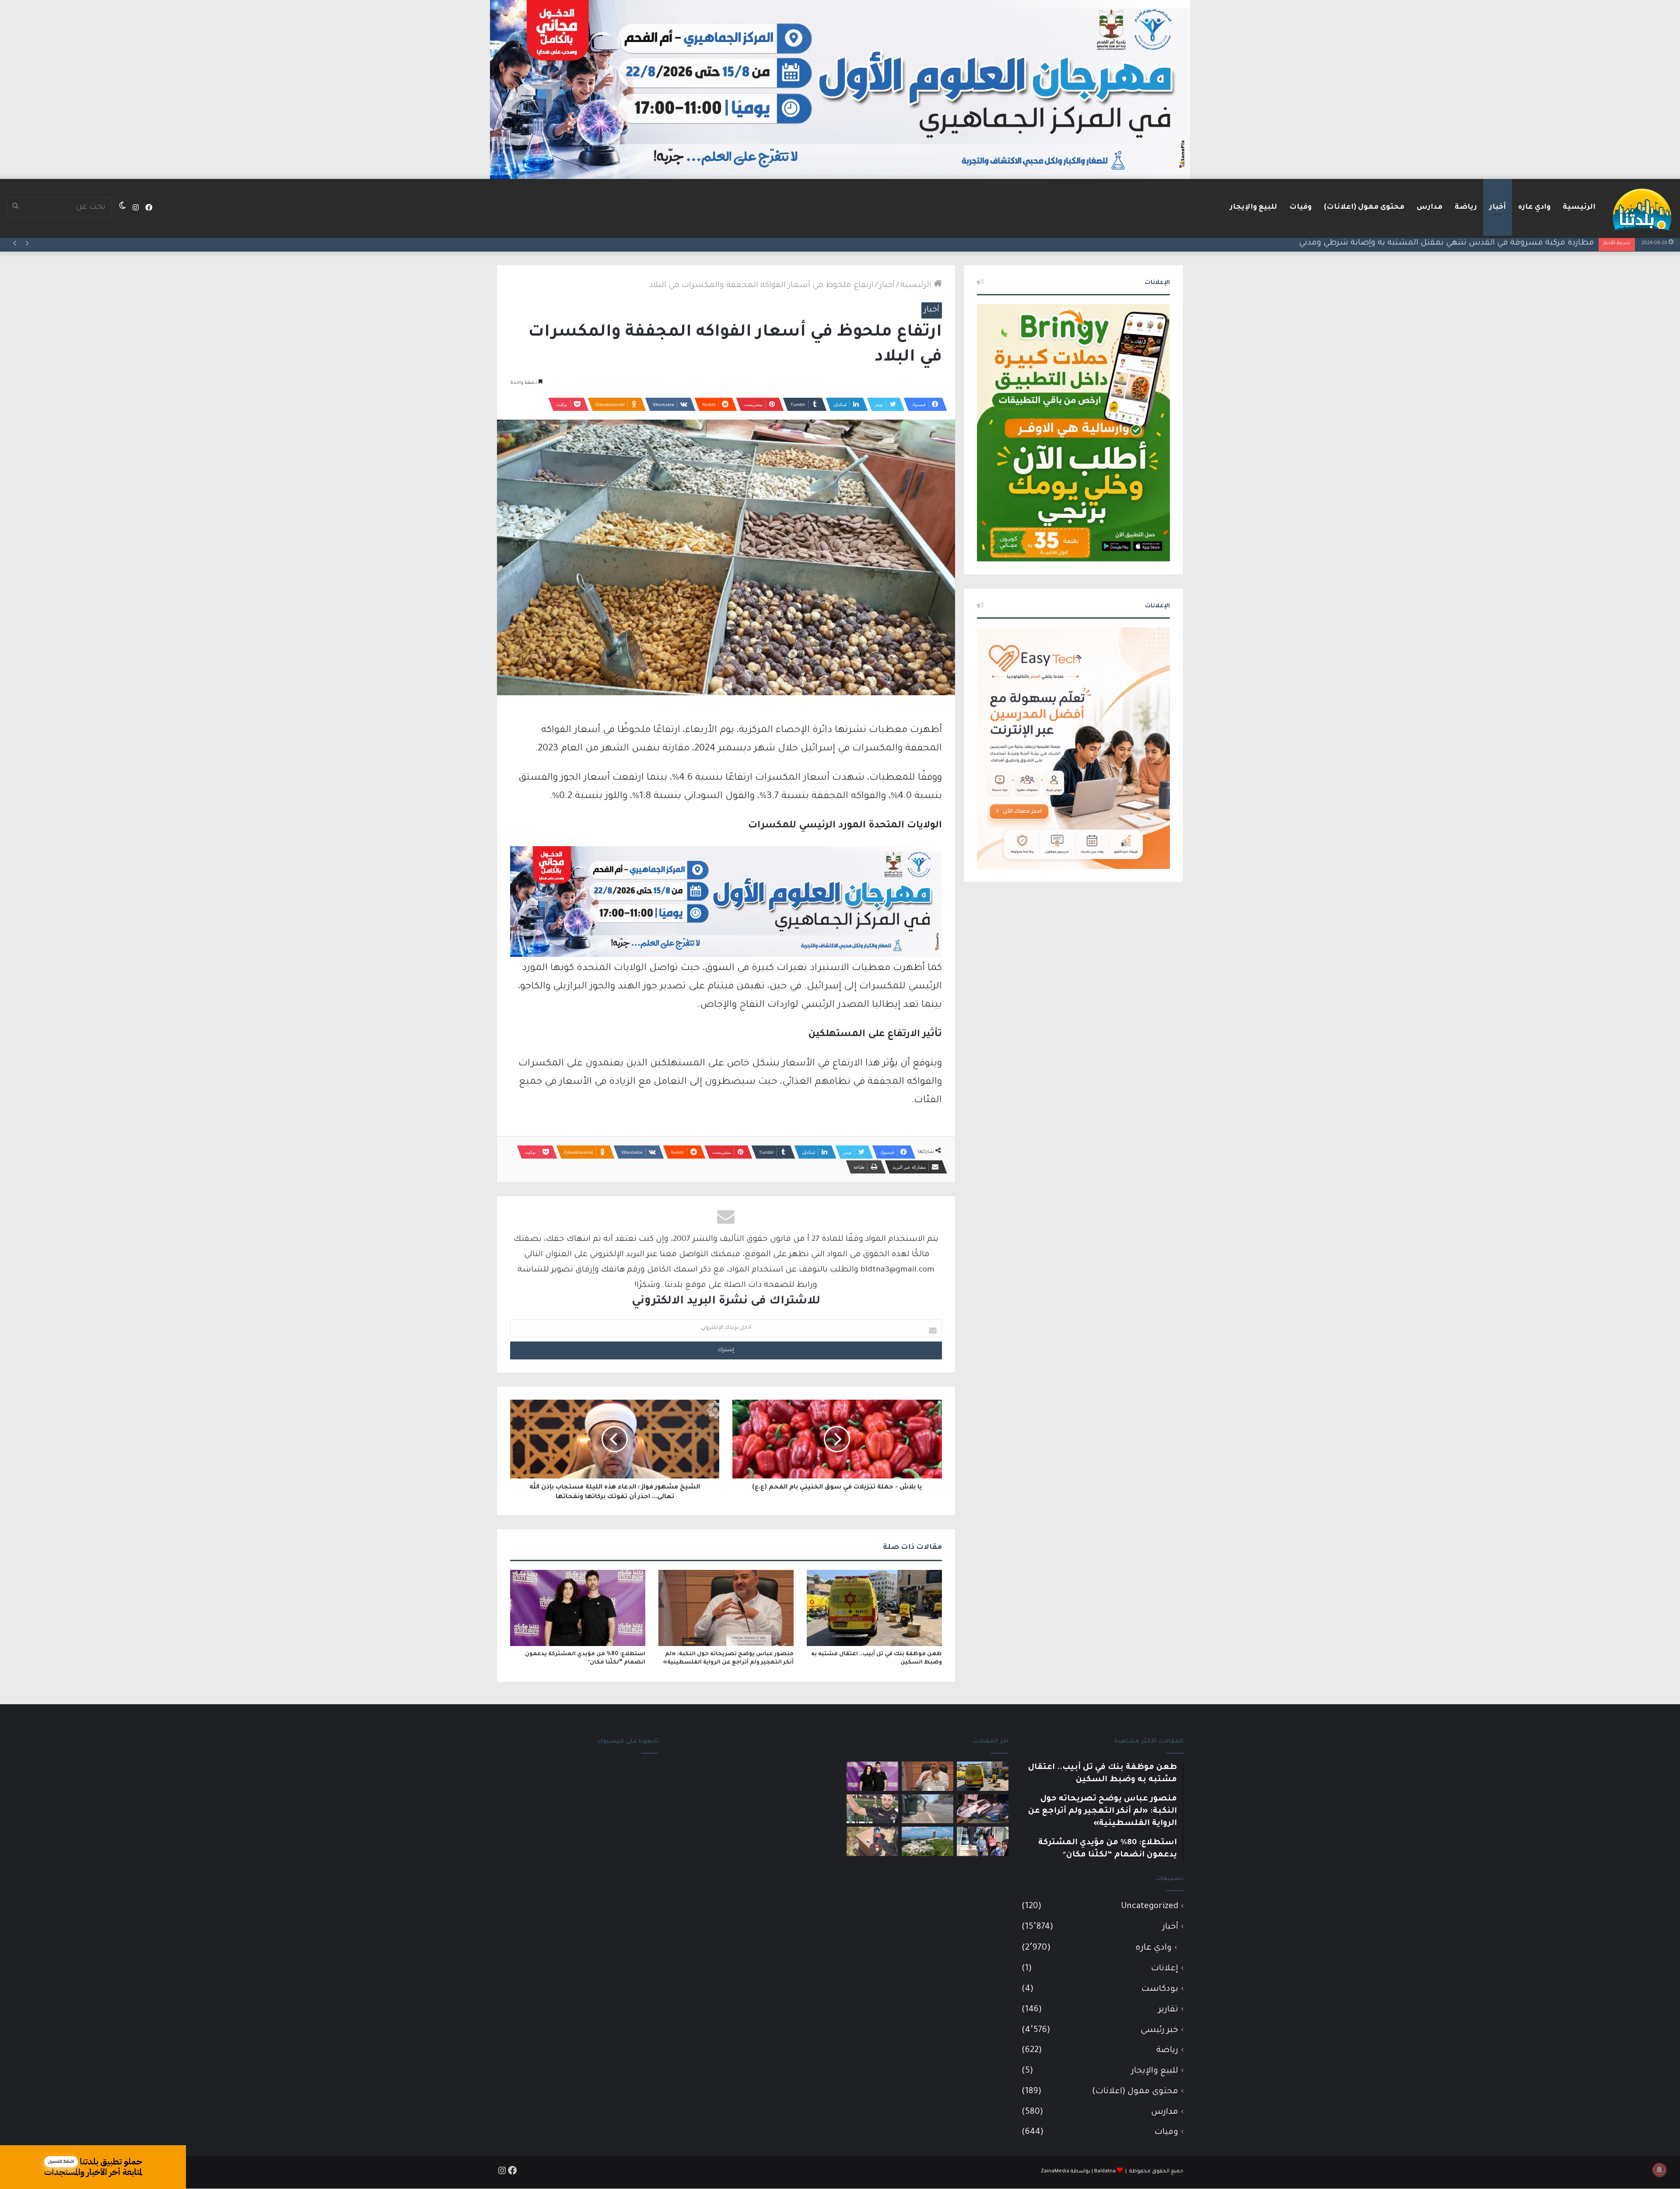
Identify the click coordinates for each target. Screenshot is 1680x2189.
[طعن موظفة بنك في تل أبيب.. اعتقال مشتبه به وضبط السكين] (874, 1608)
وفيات (1300, 207)
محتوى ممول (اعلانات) (1364, 207)
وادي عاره (1534, 207)
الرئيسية (1579, 207)
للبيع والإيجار (1253, 207)
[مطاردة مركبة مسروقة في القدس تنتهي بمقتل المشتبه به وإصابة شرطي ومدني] (983, 1809)
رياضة (1466, 207)
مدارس (1430, 207)
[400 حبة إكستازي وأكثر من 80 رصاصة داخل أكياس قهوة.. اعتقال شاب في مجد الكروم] (872, 1841)
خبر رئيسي (1159, 2030)
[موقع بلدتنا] (1642, 209)
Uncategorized (1150, 1907)
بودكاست (1160, 1989)
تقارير (1168, 2010)
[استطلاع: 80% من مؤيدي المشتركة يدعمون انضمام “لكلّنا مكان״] (578, 1608)
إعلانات (1165, 1969)
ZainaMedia (1055, 2172)
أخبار (1498, 207)
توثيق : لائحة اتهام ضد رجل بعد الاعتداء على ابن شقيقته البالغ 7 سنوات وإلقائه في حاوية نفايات (1422, 243)
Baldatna (1105, 2172)
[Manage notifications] (1659, 2170)
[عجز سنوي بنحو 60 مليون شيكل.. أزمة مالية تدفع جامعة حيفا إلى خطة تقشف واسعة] (927, 1841)
